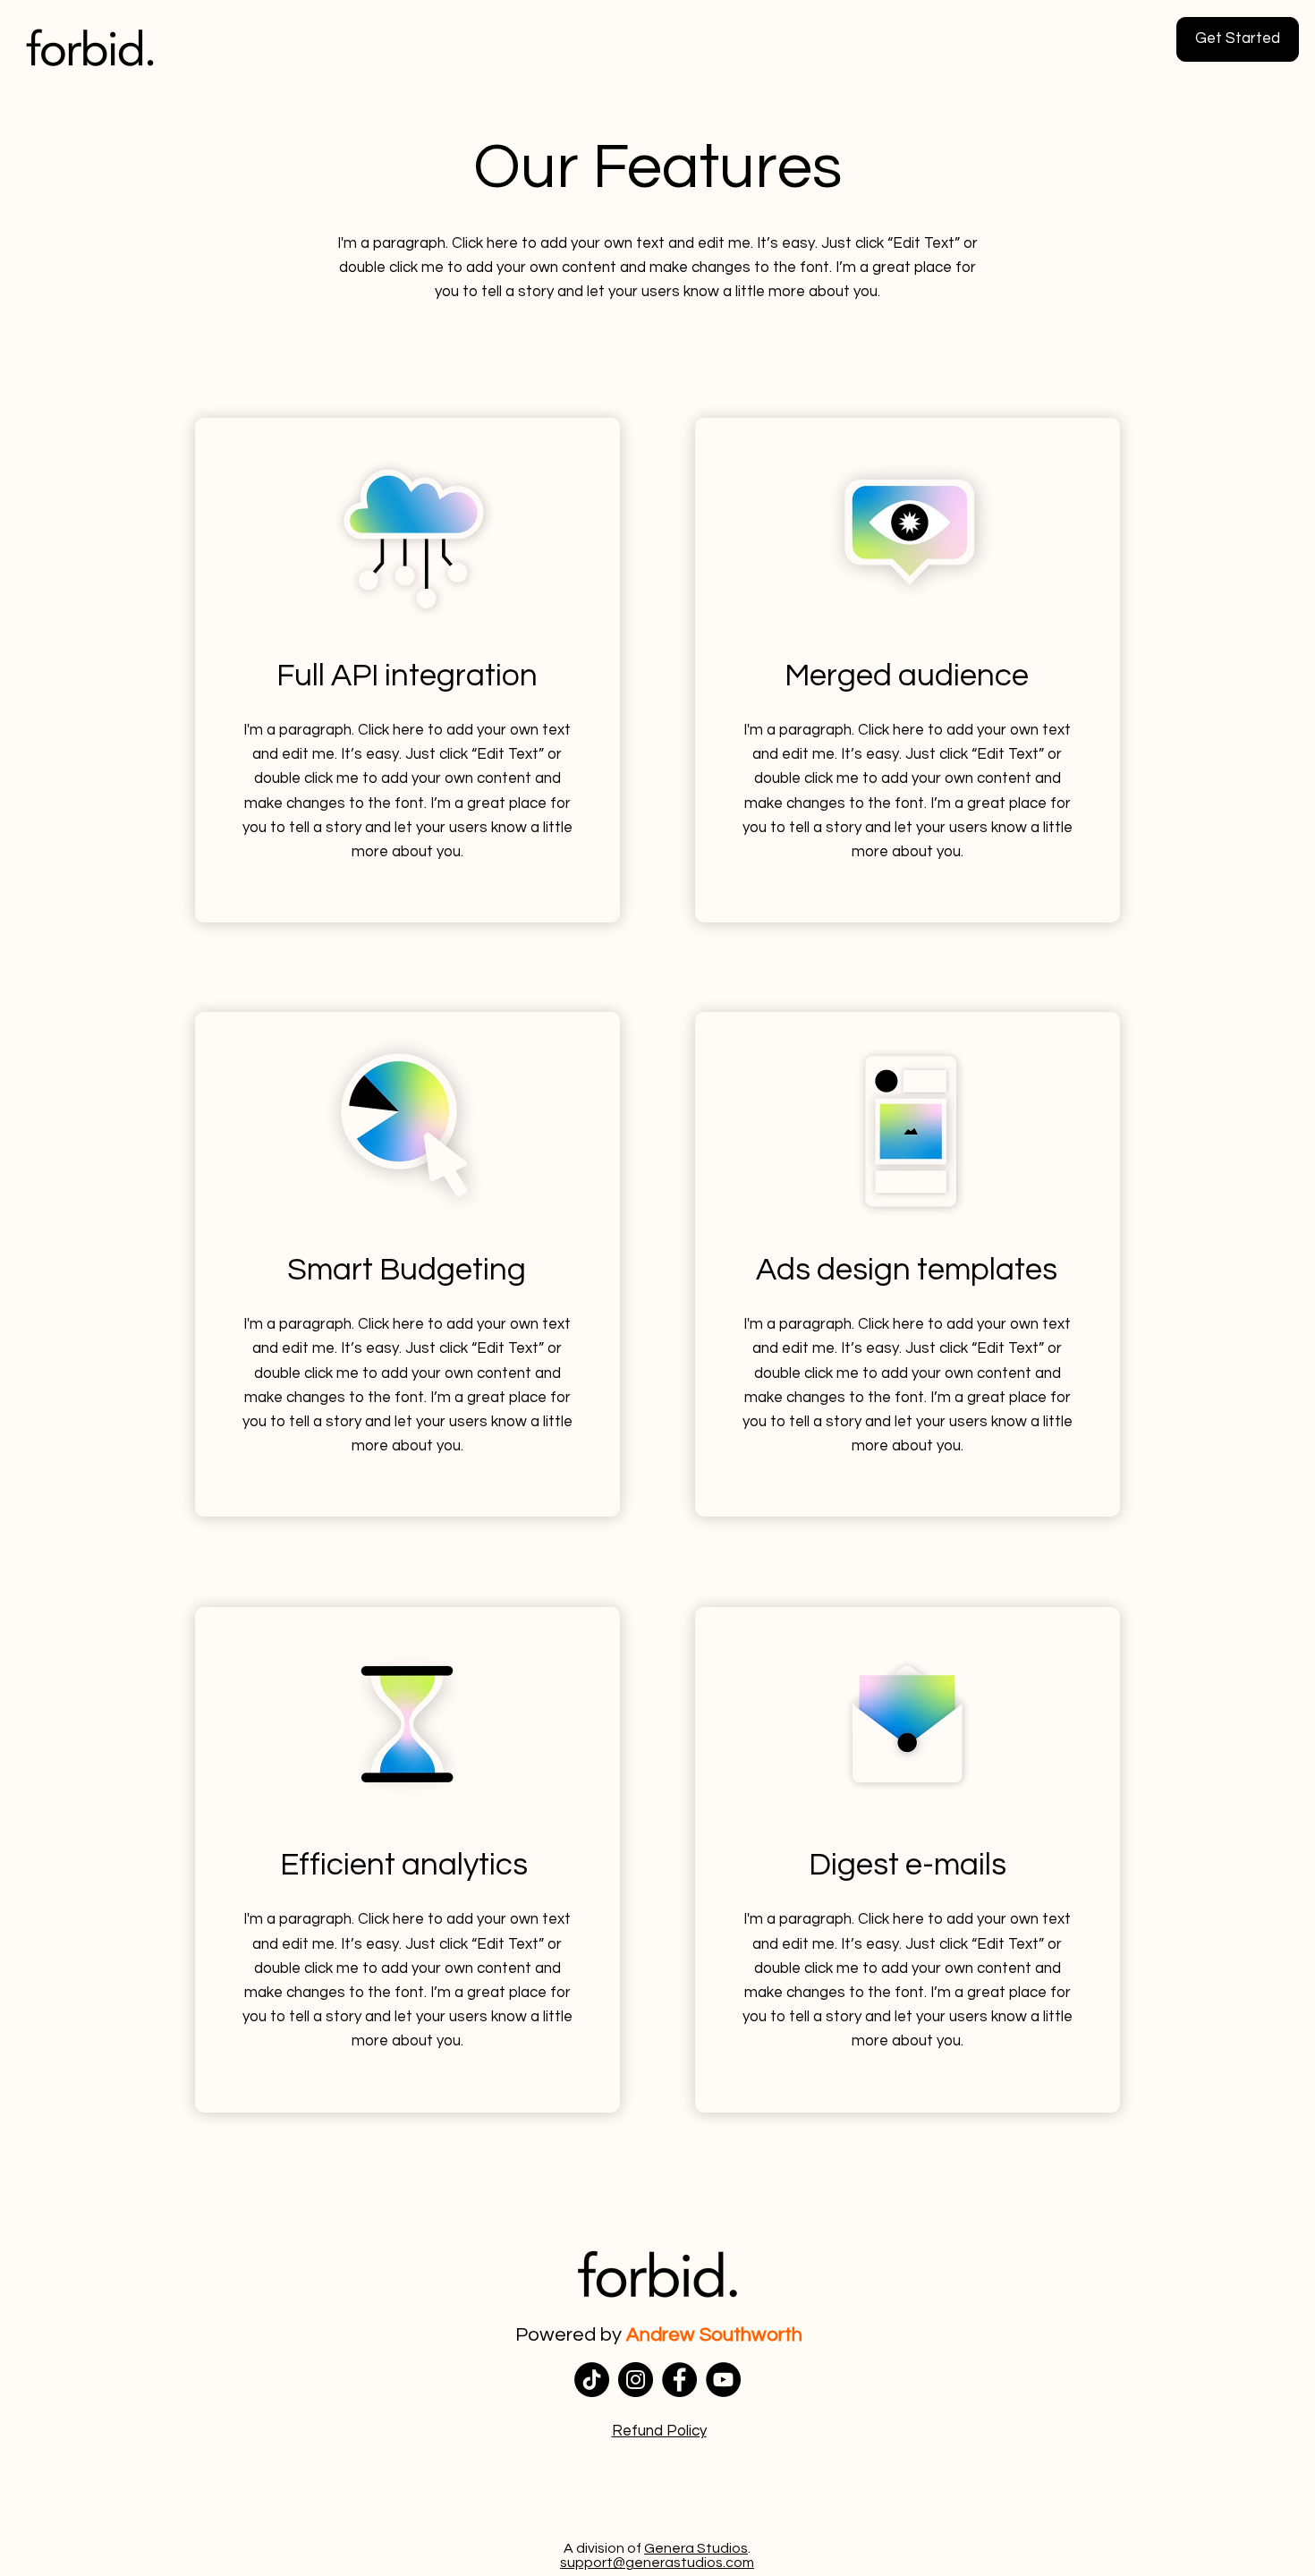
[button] (659, 2431)
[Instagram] (636, 2380)
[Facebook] (679, 2380)
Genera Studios (696, 2548)
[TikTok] (592, 2380)
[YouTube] (723, 2380)
